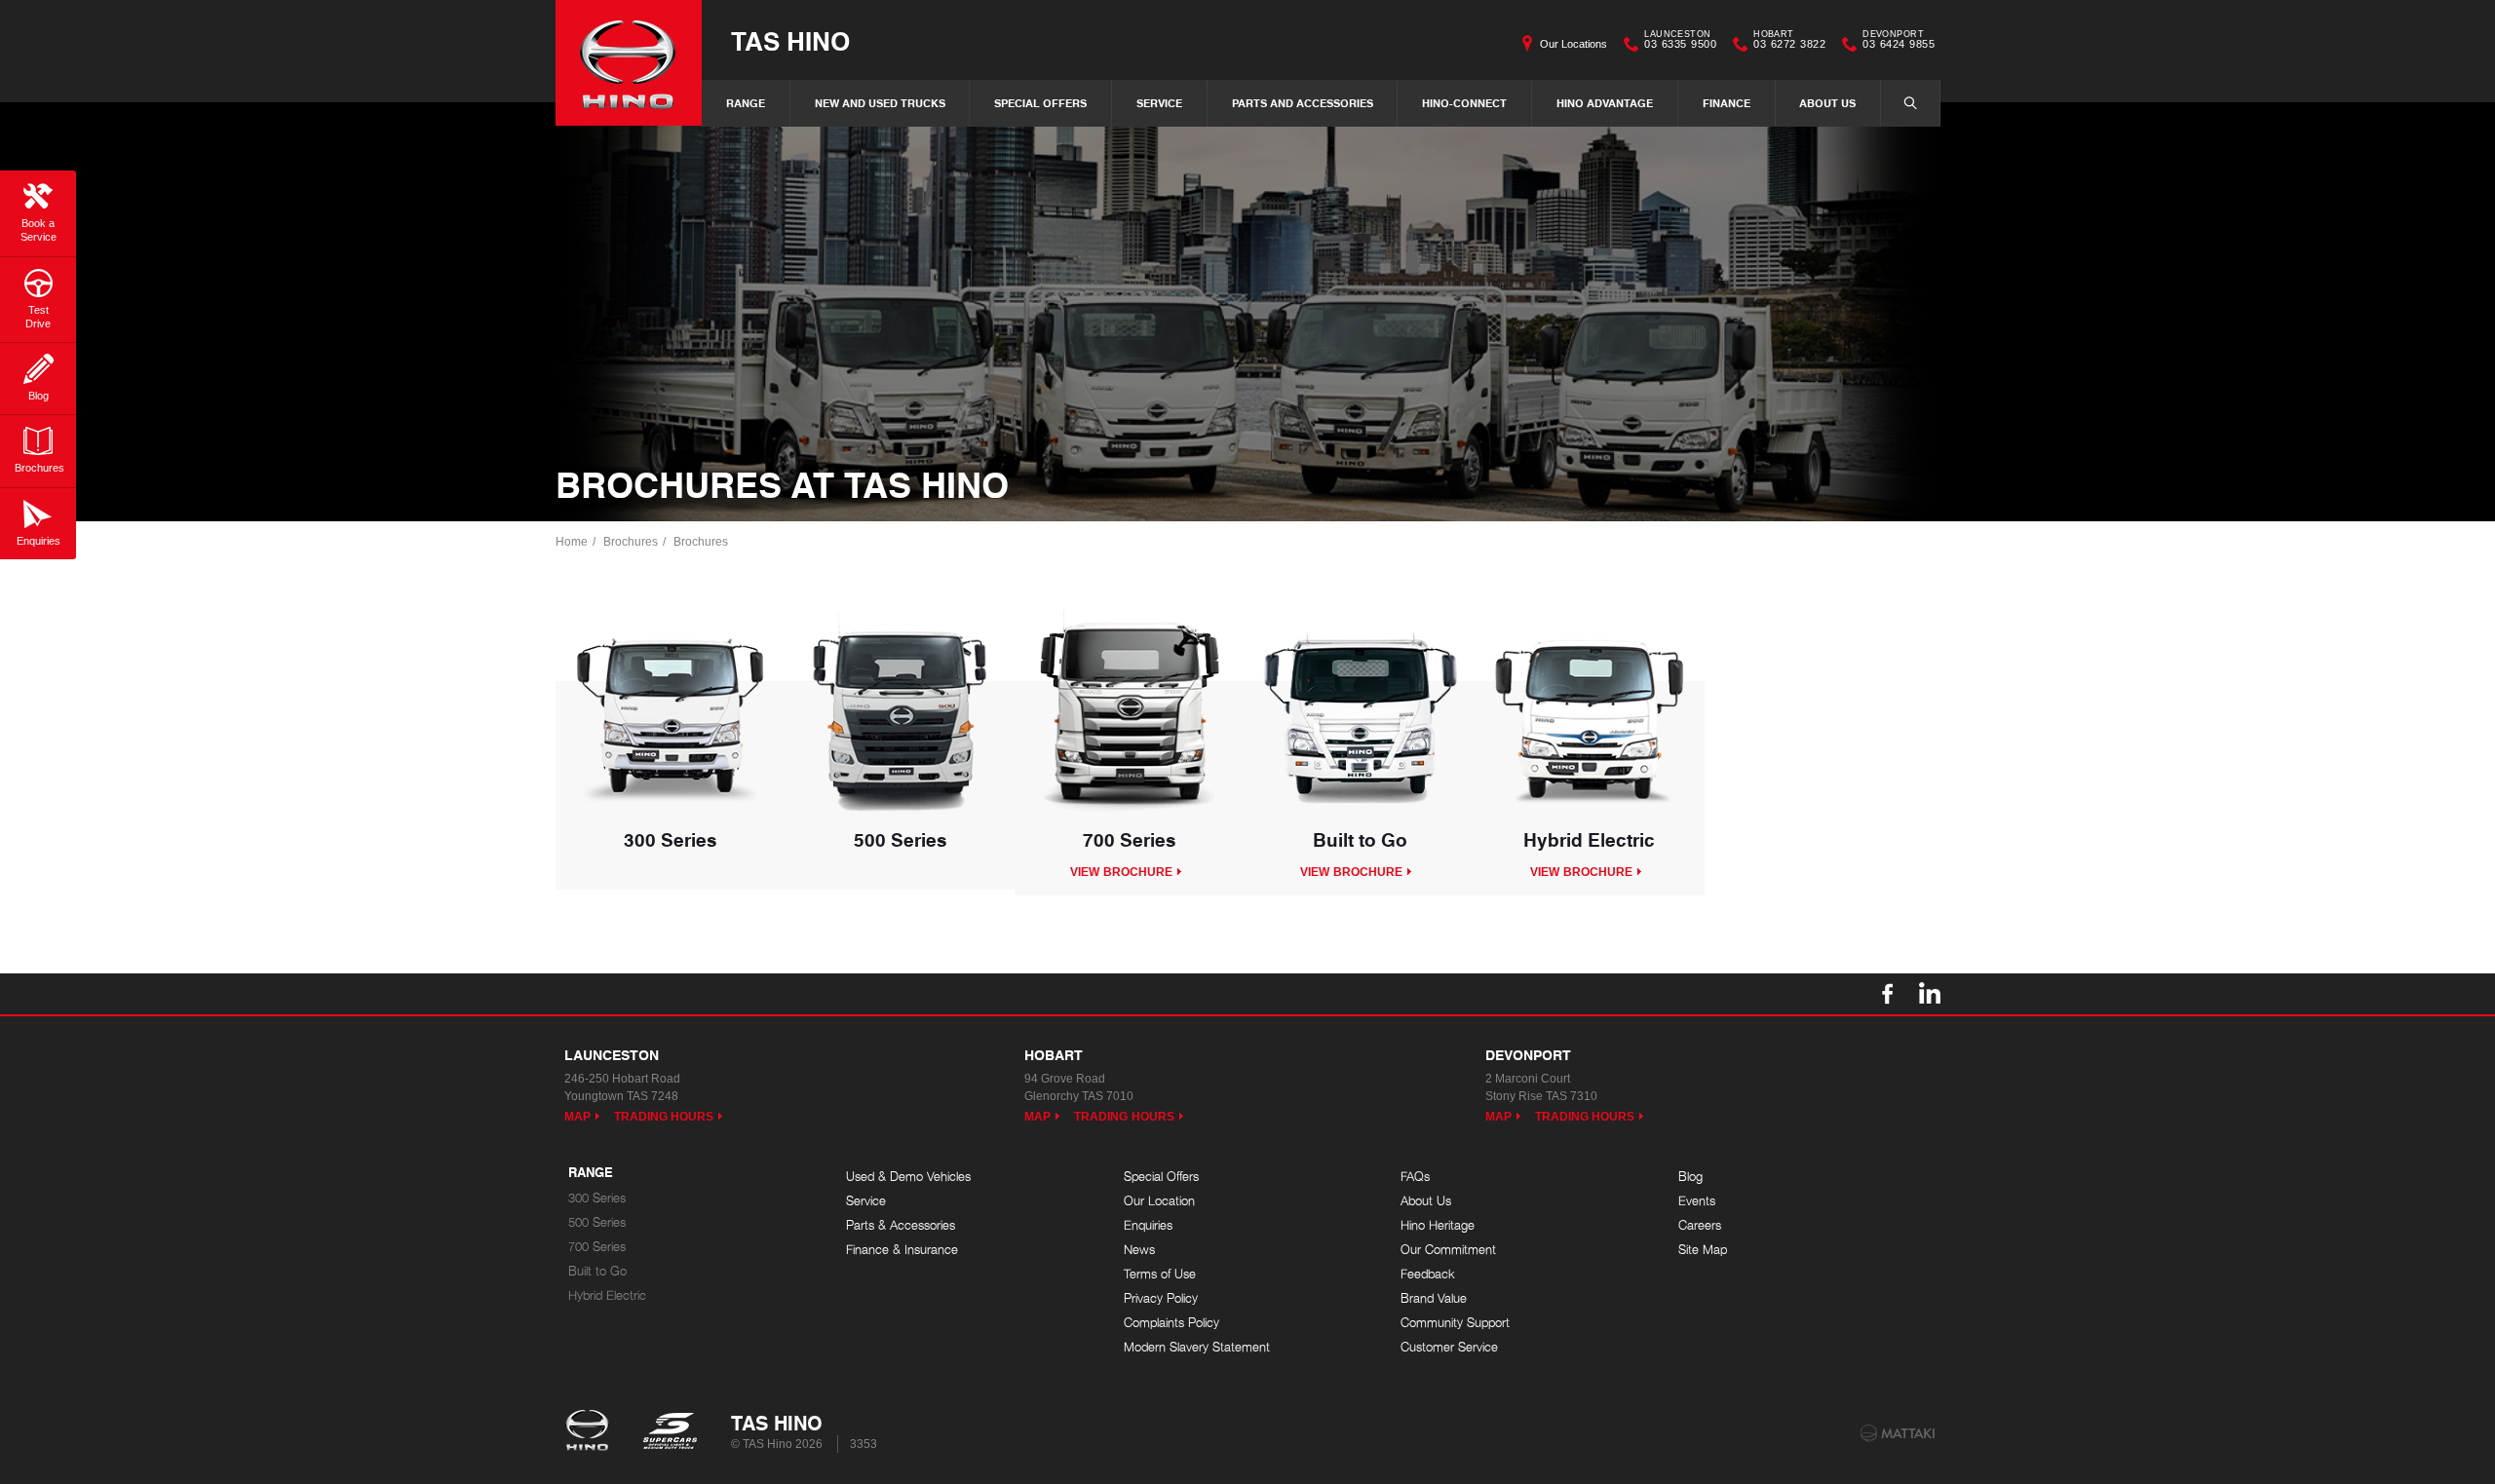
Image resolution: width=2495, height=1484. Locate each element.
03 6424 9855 (1899, 42)
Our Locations (1574, 44)
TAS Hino (790, 40)
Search (1910, 103)
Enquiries (1148, 1225)
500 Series (597, 1222)
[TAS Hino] (629, 63)
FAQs (1415, 1177)
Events (1697, 1201)
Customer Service (1449, 1347)
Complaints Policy (1171, 1323)
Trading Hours (664, 1117)
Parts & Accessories (901, 1225)
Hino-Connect (1464, 103)
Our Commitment (1448, 1250)
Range (746, 103)
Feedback (1428, 1274)
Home (572, 542)
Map (577, 1117)
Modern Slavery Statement (1197, 1347)
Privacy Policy (1161, 1298)
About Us (1827, 103)
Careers (1700, 1225)
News (1139, 1250)
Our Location (1159, 1201)
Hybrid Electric (607, 1295)
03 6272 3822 (1789, 42)
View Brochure (1121, 872)
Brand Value (1434, 1298)
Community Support (1455, 1323)
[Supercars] (669, 1432)
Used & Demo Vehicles (908, 1177)
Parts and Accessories (1303, 103)
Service (1159, 103)
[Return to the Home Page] (591, 1432)
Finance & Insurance (902, 1250)
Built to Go (597, 1271)
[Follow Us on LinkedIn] (1929, 994)
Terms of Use (1160, 1274)
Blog (1690, 1177)
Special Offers (1040, 103)
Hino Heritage (1438, 1225)
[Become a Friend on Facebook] (1888, 994)
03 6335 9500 (1680, 42)
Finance (1727, 103)
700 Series (597, 1247)
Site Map (1703, 1250)
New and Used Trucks (880, 103)
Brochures (631, 542)
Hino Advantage (1605, 103)
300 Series (597, 1198)
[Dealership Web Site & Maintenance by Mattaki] (1898, 1433)
